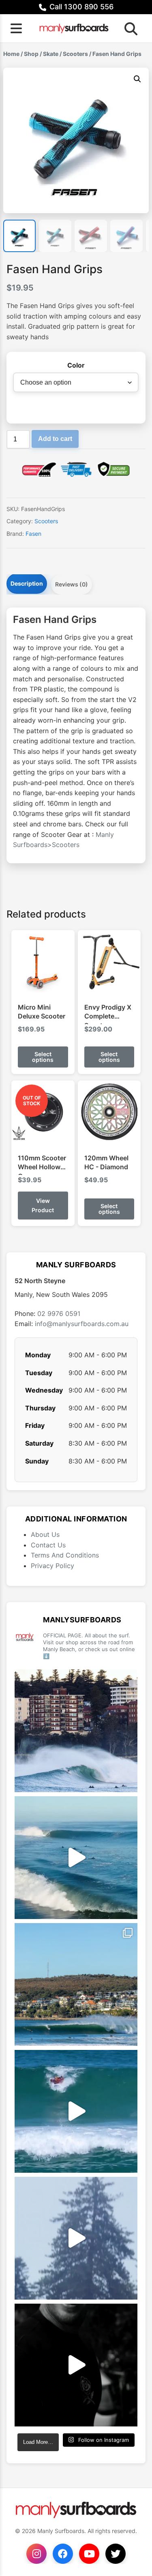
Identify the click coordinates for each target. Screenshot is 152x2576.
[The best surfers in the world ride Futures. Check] (76, 2111)
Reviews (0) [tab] (72, 584)
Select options (43, 1057)
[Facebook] (63, 2554)
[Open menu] (16, 28)
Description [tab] (27, 583)
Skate (51, 54)
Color (76, 365)
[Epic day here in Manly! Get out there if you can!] (76, 1984)
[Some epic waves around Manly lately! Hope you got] (76, 1731)
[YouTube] (89, 2554)
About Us (45, 1534)
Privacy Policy (52, 1566)
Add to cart (55, 439)
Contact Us (48, 1545)
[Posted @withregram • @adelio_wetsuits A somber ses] (76, 2365)
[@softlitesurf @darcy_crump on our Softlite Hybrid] (76, 2238)
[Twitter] (116, 2554)
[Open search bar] (128, 28)
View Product (43, 1205)
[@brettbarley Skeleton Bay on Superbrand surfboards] (76, 1858)
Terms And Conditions (65, 1555)
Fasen (33, 534)
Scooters (75, 54)
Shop (31, 54)
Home (11, 54)
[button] (137, 79)
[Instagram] (36, 2554)
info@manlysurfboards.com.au (82, 1324)
